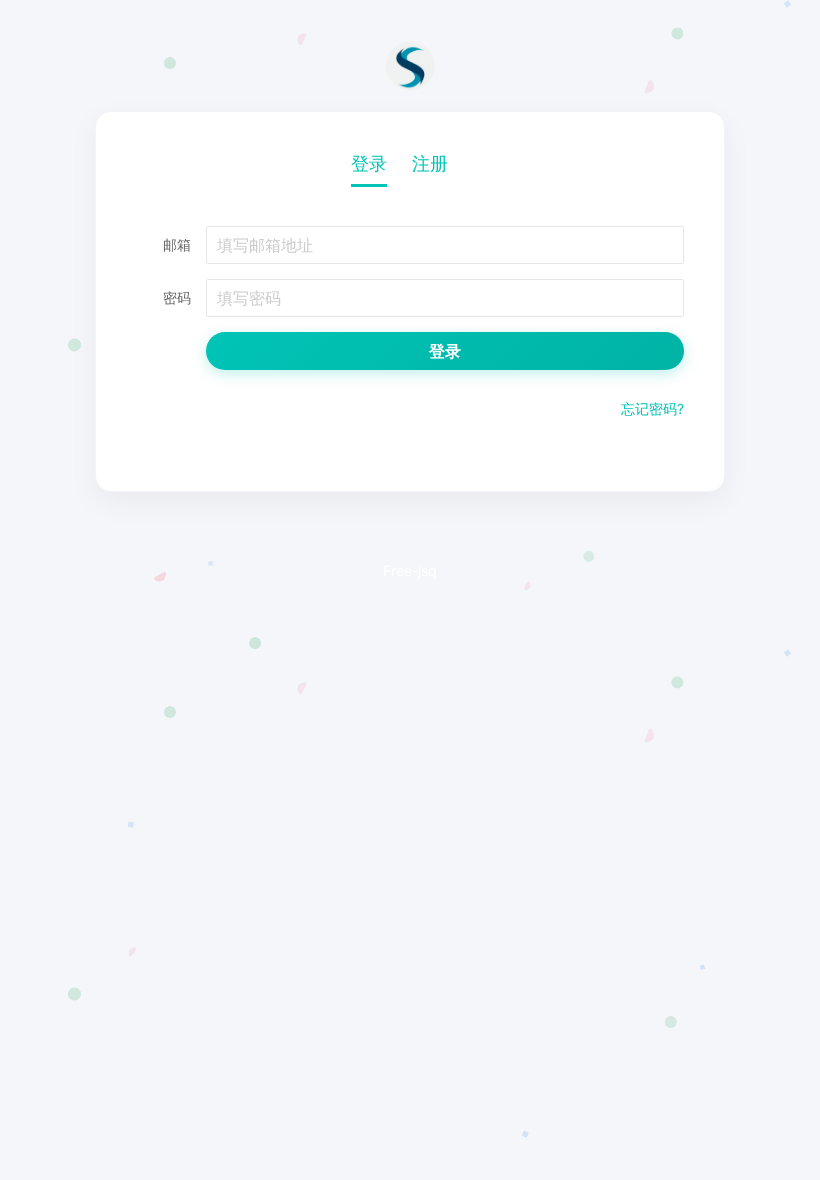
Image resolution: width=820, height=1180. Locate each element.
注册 (430, 163)
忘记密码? (652, 408)
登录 (369, 163)
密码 (177, 297)
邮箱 (177, 244)
